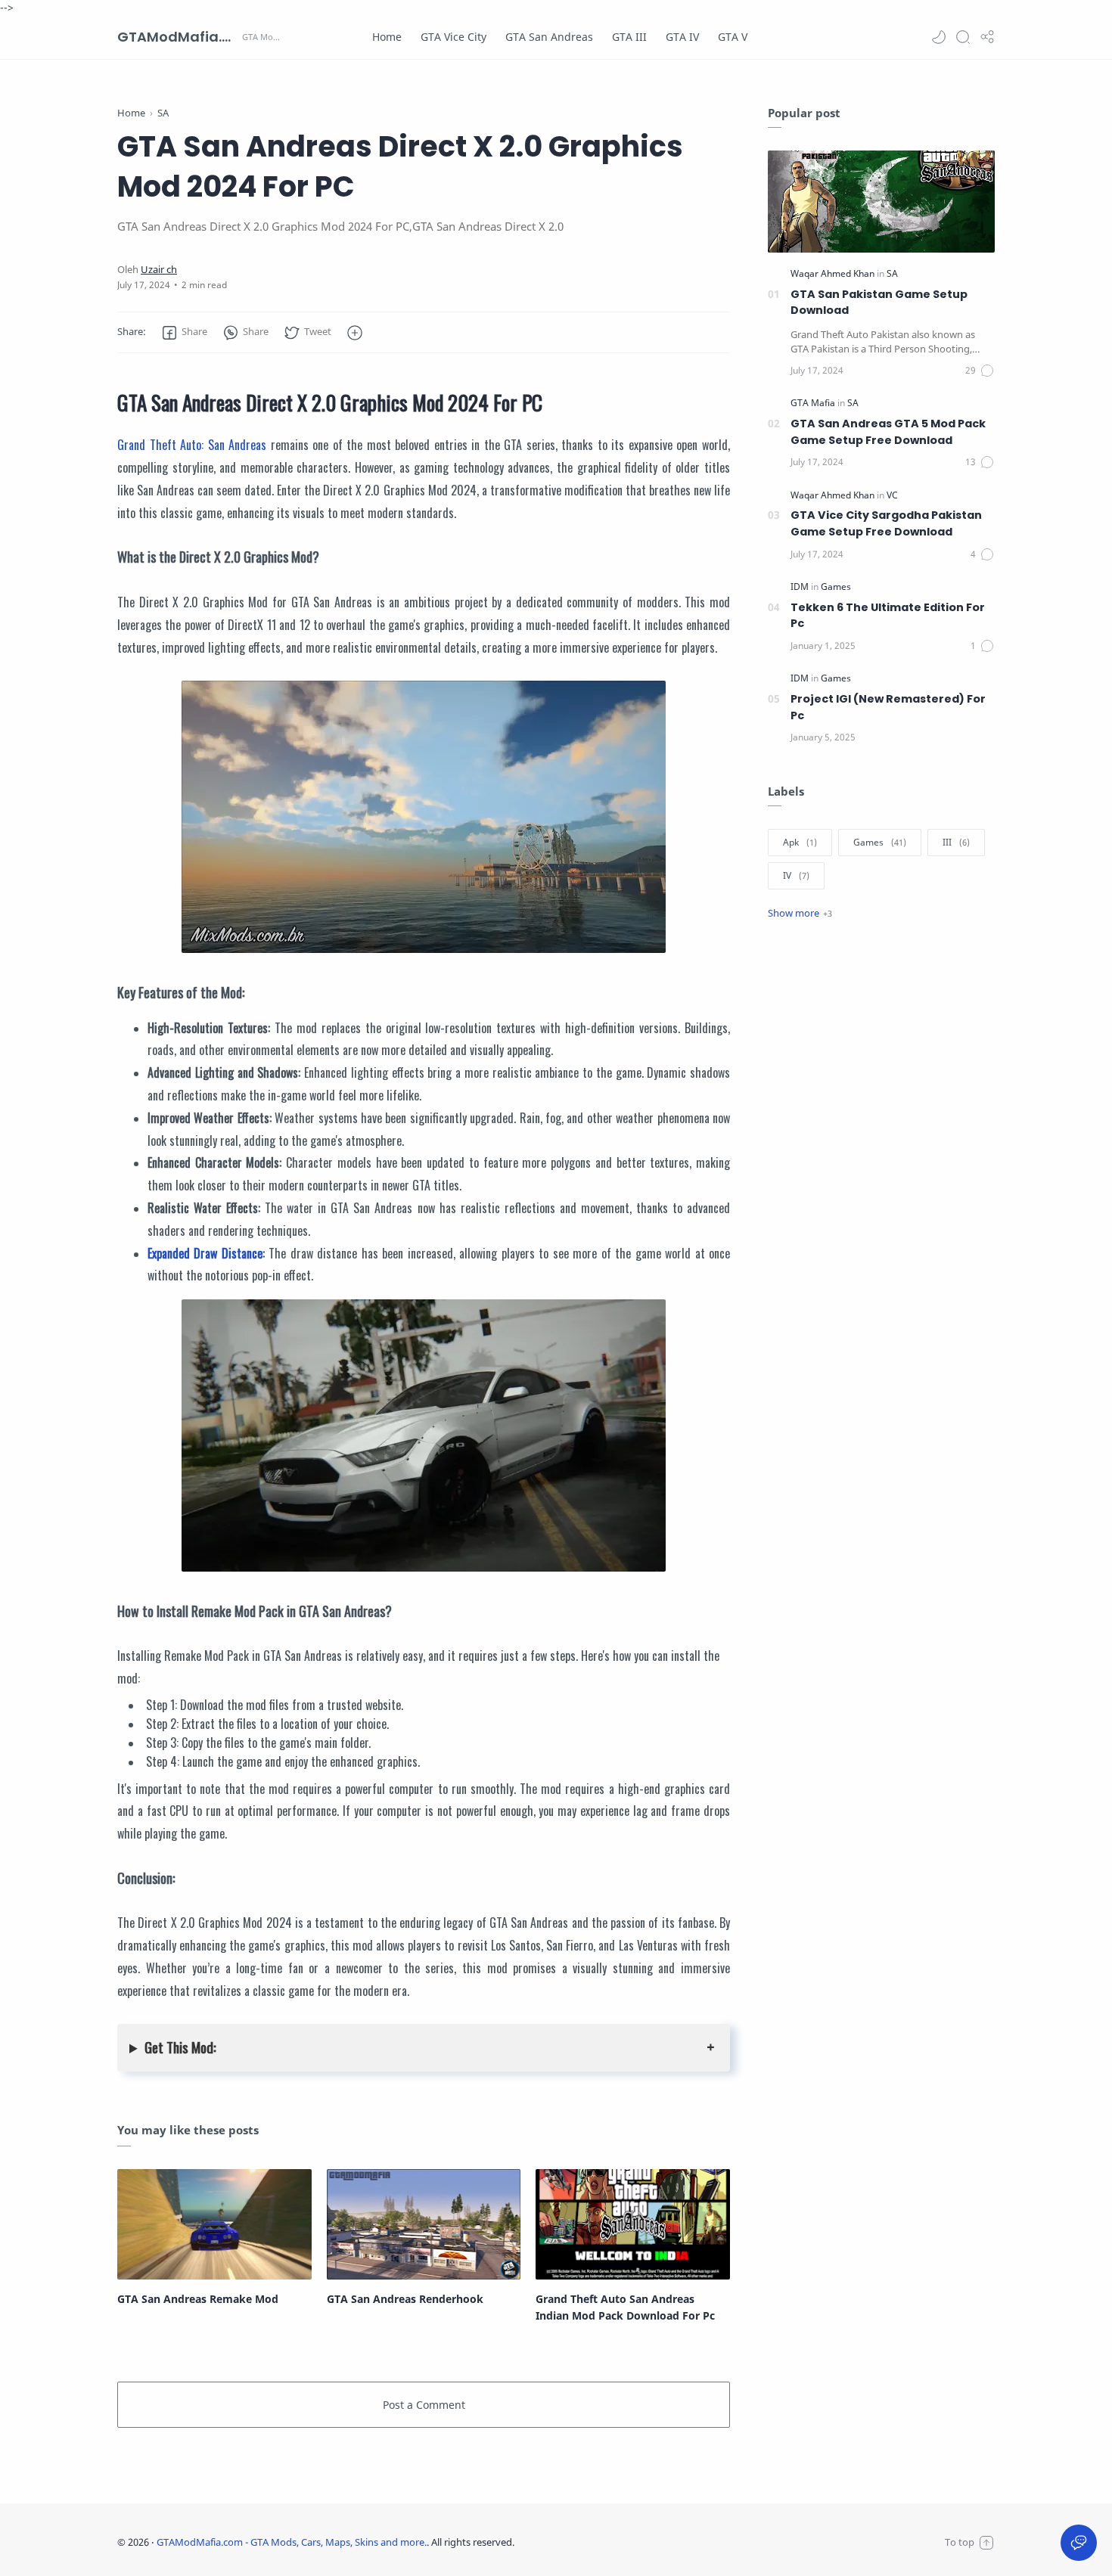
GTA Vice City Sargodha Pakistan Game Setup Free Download (886, 523)
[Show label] (800, 913)
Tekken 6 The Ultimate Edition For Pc (888, 616)
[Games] (836, 587)
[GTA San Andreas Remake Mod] (214, 2224)
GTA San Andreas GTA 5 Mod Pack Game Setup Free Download (888, 432)
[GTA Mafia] (814, 403)
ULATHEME (614, 2542)
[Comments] (980, 371)
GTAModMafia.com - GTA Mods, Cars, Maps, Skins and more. (178, 37)
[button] (939, 37)
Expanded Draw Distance (205, 1253)
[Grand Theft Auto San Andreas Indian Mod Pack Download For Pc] (633, 2224)
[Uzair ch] (159, 270)
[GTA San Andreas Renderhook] (424, 2224)
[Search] (963, 37)
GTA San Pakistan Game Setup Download (879, 303)
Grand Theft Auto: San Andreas (192, 445)
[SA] (892, 273)
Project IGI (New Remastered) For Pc (888, 707)
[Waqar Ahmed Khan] (834, 273)
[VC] (892, 495)
